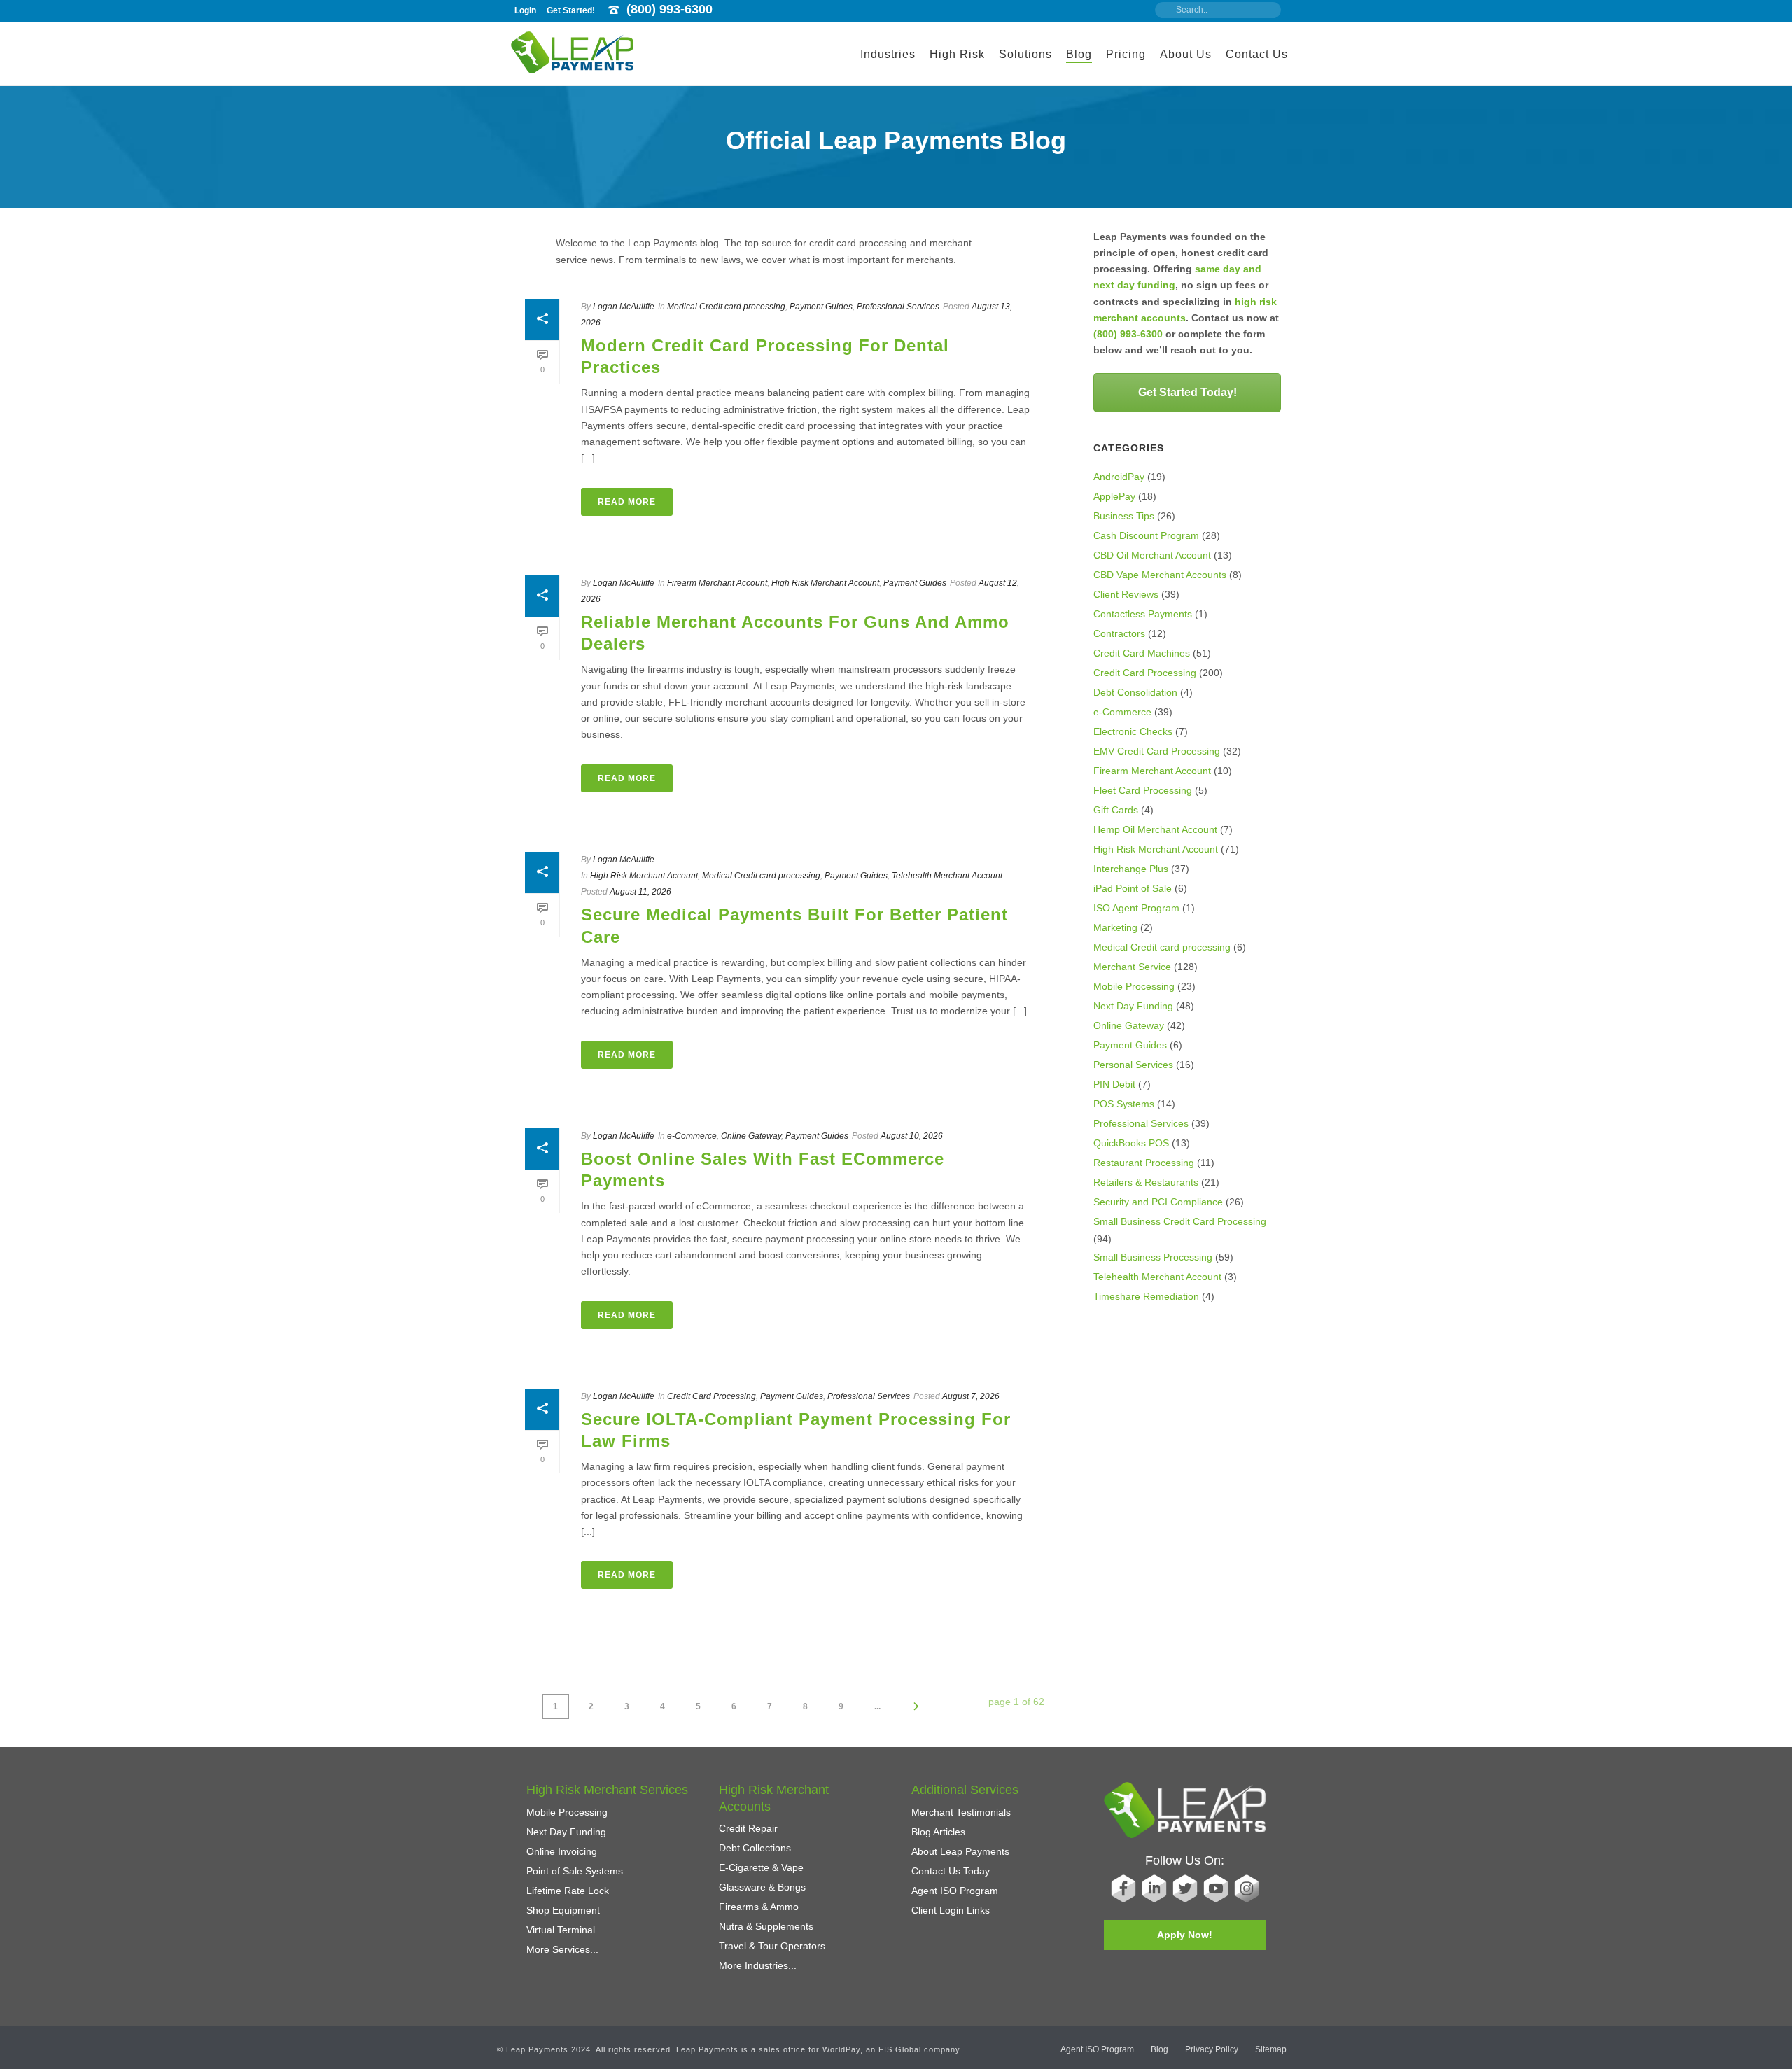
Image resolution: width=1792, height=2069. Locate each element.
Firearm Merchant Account (717, 583)
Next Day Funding (1133, 1006)
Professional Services (898, 307)
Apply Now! (1185, 1935)
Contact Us (1257, 54)
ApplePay (1114, 496)
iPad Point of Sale (1133, 888)
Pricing (1126, 54)
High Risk (957, 54)
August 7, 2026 (971, 1396)
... (877, 1706)
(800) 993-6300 (670, 9)
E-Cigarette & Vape (761, 1867)
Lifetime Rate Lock (568, 1891)
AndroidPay (1119, 477)
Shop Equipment (563, 1910)
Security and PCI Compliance (1158, 1202)
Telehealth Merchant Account (947, 876)
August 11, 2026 (640, 892)
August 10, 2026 (912, 1136)
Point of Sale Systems (575, 1871)
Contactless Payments (1143, 614)
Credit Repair (748, 1828)
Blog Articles (938, 1832)
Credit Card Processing (712, 1396)
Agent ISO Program (955, 1891)
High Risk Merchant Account (825, 583)
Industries (888, 54)
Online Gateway (751, 1136)
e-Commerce (692, 1136)
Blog (1079, 54)
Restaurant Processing (1144, 1163)
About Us (1186, 54)
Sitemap (1271, 2049)
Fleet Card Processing (1143, 790)
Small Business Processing (1153, 1257)
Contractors (1119, 633)
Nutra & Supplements (766, 1926)
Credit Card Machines (1142, 653)
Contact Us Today (951, 1871)
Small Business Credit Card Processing (1180, 1221)
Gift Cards (1116, 810)
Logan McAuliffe (624, 307)
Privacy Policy (1212, 2049)
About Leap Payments (960, 1851)
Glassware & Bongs (762, 1887)
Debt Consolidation (1135, 692)
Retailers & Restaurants (1146, 1182)
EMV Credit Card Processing (1157, 751)
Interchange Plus (1131, 869)
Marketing (1115, 927)
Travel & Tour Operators (772, 1946)
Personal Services (1133, 1065)
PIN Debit (1114, 1084)
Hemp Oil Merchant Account (1155, 829)
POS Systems (1124, 1104)
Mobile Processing (1134, 986)
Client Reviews (1126, 594)
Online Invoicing (562, 1851)
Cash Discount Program (1146, 535)
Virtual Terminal (561, 1930)
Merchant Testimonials (961, 1812)
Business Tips (1124, 516)
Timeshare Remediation (1146, 1296)
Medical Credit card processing (726, 307)
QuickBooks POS (1131, 1143)
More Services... (562, 1949)
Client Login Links (951, 1910)
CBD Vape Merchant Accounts (1160, 575)
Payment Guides (821, 307)
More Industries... (758, 1965)
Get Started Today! (1188, 392)
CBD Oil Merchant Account (1152, 555)
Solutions (1025, 54)
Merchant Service (1132, 967)
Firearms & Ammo (759, 1907)
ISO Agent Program (1136, 908)
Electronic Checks (1133, 731)
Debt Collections (755, 1848)
